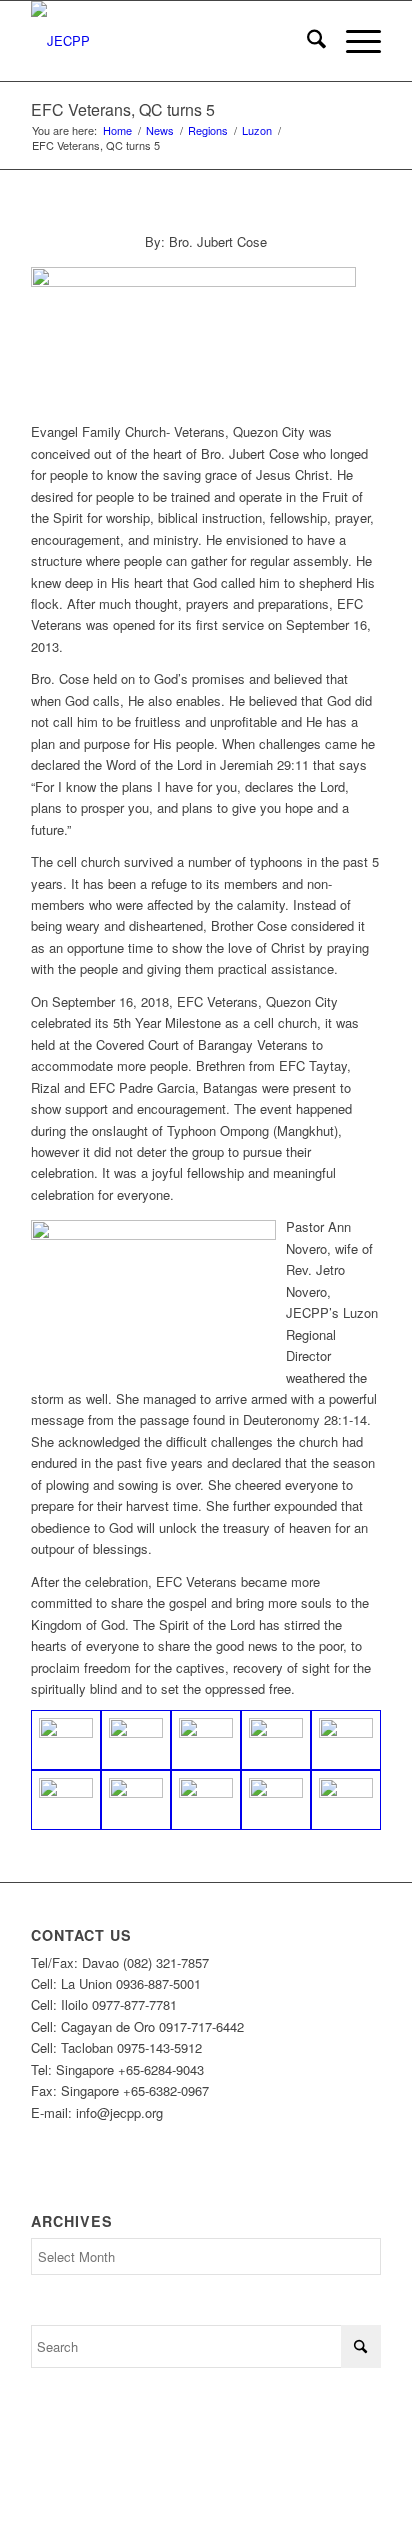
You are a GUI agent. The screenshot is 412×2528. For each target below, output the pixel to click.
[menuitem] (306, 41)
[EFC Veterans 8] (136, 1740)
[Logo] (171, 41)
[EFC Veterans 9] (66, 1800)
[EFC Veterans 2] (346, 1800)
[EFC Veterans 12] (276, 1800)
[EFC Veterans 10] (66, 1740)
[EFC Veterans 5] (136, 1800)
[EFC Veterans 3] (206, 1800)
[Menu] (353, 41)
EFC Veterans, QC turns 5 (123, 109)
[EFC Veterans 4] (206, 1740)
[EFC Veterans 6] (346, 1740)
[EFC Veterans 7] (276, 1740)
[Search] (306, 41)
